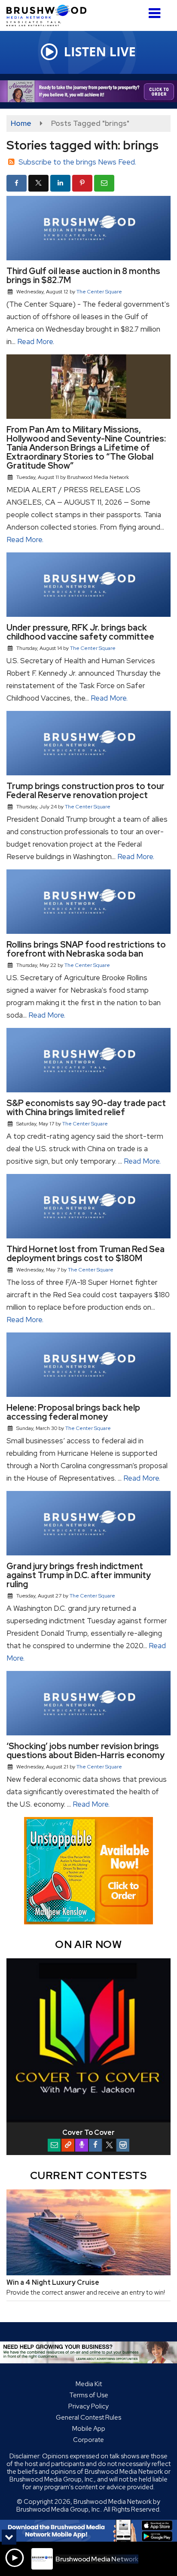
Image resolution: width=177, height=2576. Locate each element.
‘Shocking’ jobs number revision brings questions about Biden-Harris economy (85, 1751)
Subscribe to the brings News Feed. (77, 162)
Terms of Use (89, 2395)
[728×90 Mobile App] (88, 2531)
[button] (154, 10)
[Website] (68, 2145)
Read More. (36, 341)
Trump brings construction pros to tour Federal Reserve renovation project (85, 791)
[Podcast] (82, 2145)
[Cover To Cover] (88, 2040)
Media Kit (89, 2384)
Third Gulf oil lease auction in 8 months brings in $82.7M (83, 276)
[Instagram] (123, 2145)
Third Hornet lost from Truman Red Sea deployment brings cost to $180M (85, 1254)
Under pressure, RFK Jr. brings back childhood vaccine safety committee (80, 632)
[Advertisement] (88, 91)
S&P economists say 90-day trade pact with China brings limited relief (86, 1108)
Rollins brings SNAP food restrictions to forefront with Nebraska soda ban (86, 949)
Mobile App (89, 2429)
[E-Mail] (54, 2145)
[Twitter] (109, 2145)
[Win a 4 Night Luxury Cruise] (88, 2232)
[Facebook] (95, 2145)
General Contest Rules (88, 2417)
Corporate (88, 2440)
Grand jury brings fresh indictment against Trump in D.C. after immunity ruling (79, 1575)
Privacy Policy (88, 2406)
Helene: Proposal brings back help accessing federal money (73, 1412)
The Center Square (99, 292)
